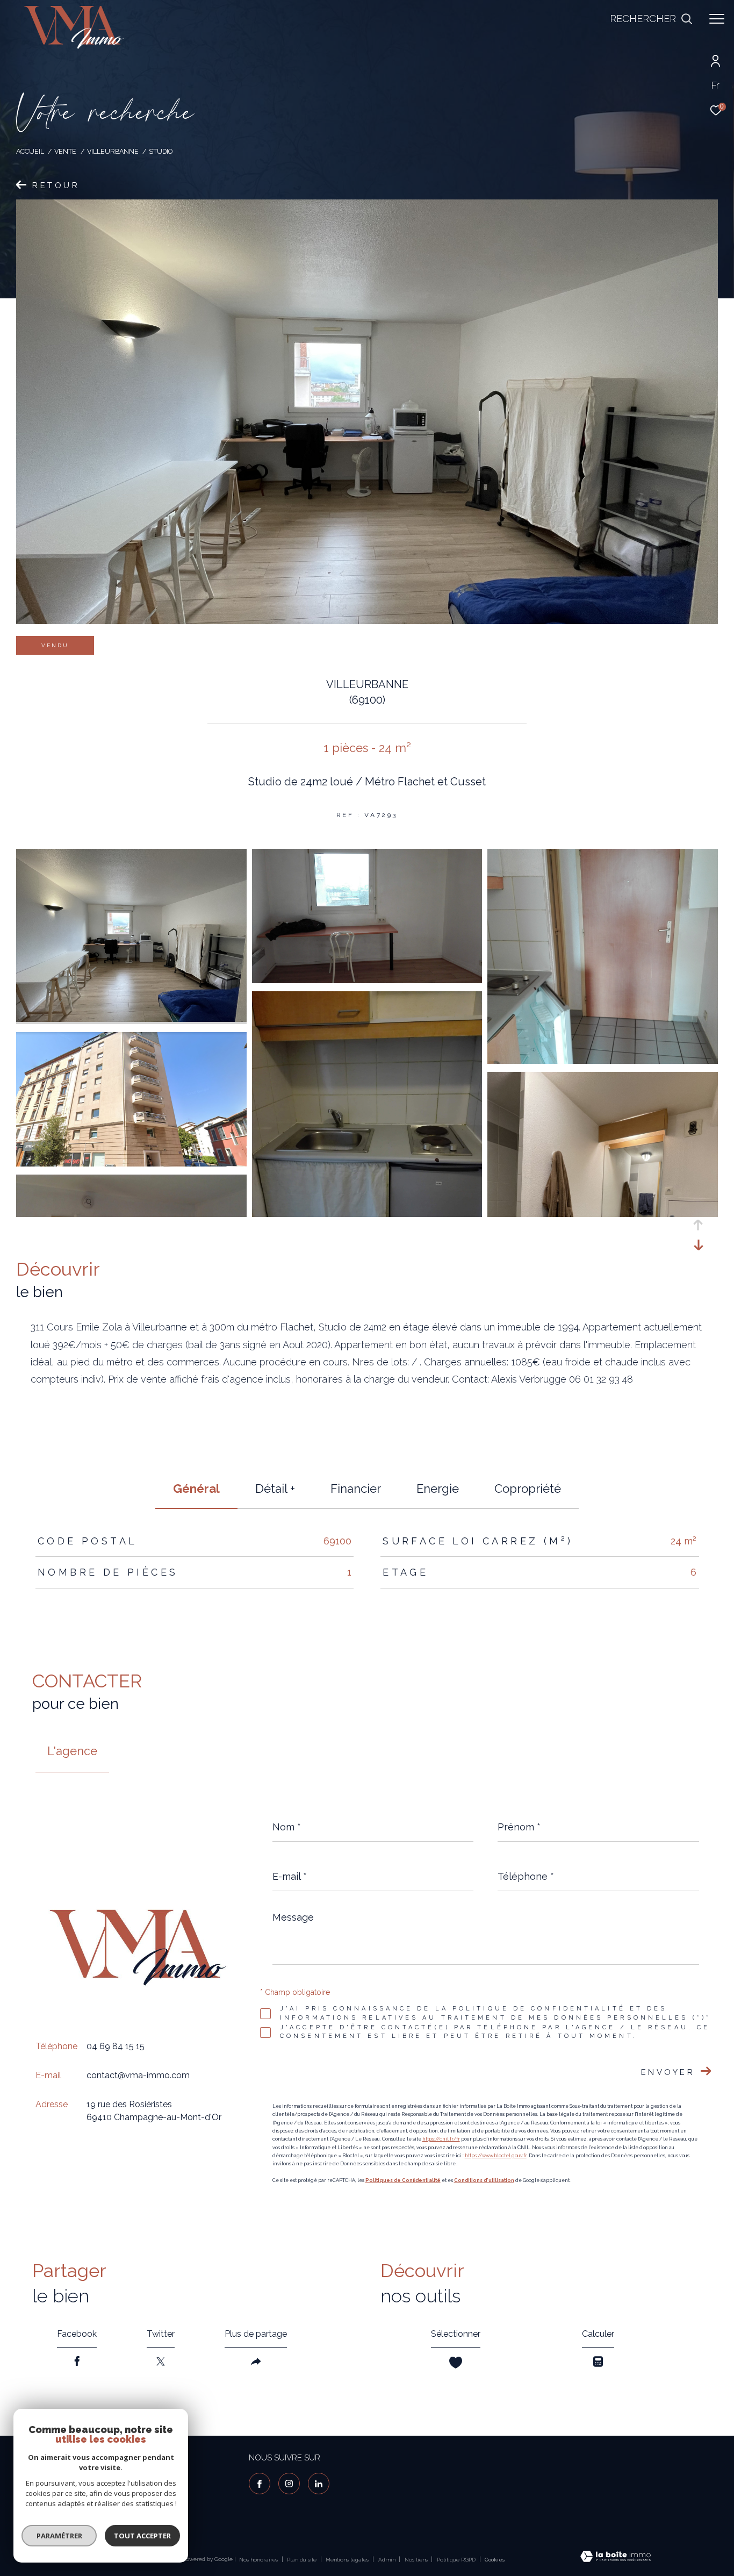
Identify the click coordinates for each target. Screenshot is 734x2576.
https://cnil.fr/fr (441, 2139)
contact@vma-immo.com (138, 2075)
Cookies (495, 2560)
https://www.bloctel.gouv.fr (496, 2156)
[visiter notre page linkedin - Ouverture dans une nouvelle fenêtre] (319, 2484)
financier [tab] (356, 1489)
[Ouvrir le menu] (717, 19)
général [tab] (196, 1489)
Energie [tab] (438, 1489)
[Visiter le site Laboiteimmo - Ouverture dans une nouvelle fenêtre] (616, 2557)
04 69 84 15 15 (116, 2046)
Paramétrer (59, 2536)
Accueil (30, 151)
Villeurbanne (113, 151)
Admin (388, 2560)
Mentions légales (348, 2560)
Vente (65, 151)
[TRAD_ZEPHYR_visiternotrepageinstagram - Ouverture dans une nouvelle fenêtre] (289, 2484)
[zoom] (131, 1019)
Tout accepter (142, 2536)
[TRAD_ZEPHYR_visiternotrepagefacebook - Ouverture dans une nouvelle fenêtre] (260, 2484)
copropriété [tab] (528, 1489)
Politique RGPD (456, 2560)
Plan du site (303, 2560)
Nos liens (417, 2560)
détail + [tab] (275, 1489)
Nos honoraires (258, 2560)
